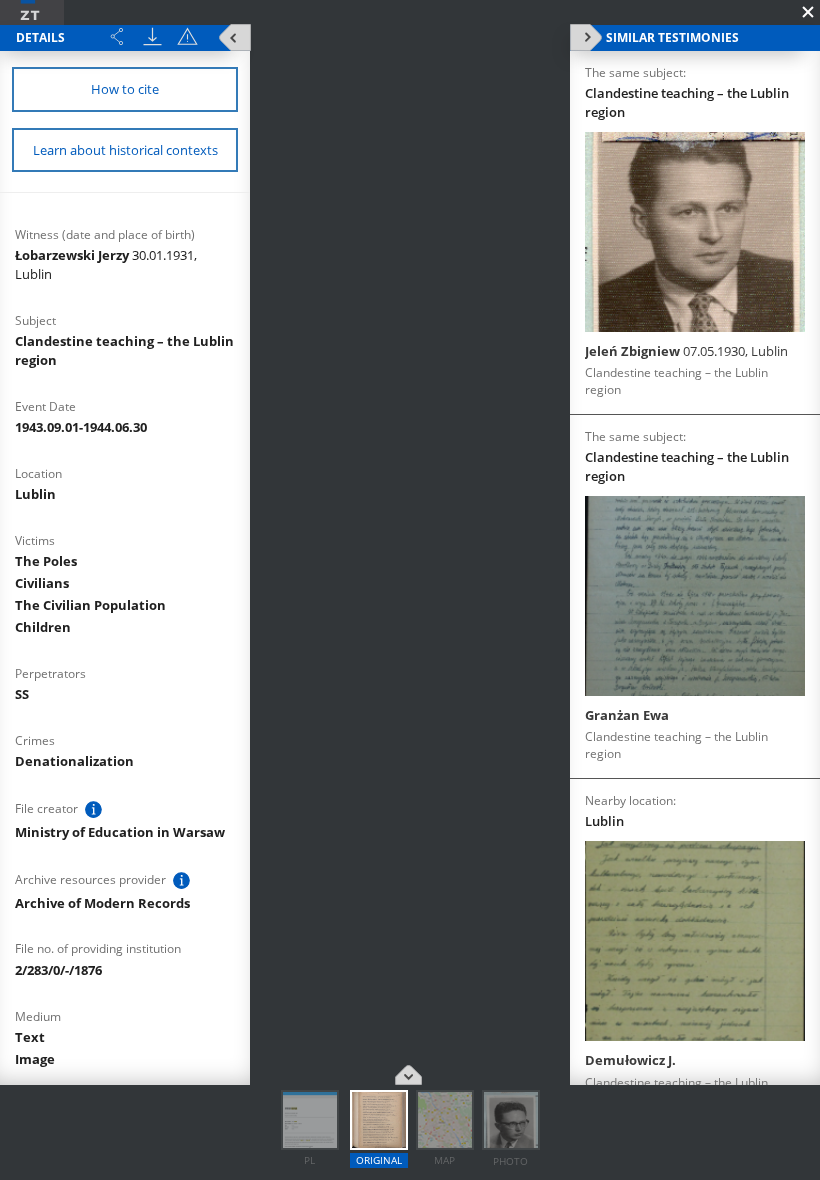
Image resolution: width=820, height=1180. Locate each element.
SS (22, 694)
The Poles (46, 561)
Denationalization (74, 761)
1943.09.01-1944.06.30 (81, 427)
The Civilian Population (90, 605)
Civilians (42, 583)
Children (43, 627)
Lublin (35, 494)
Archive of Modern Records (102, 903)
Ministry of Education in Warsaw (120, 832)
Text (30, 1037)
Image (35, 1059)
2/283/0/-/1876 (58, 970)
